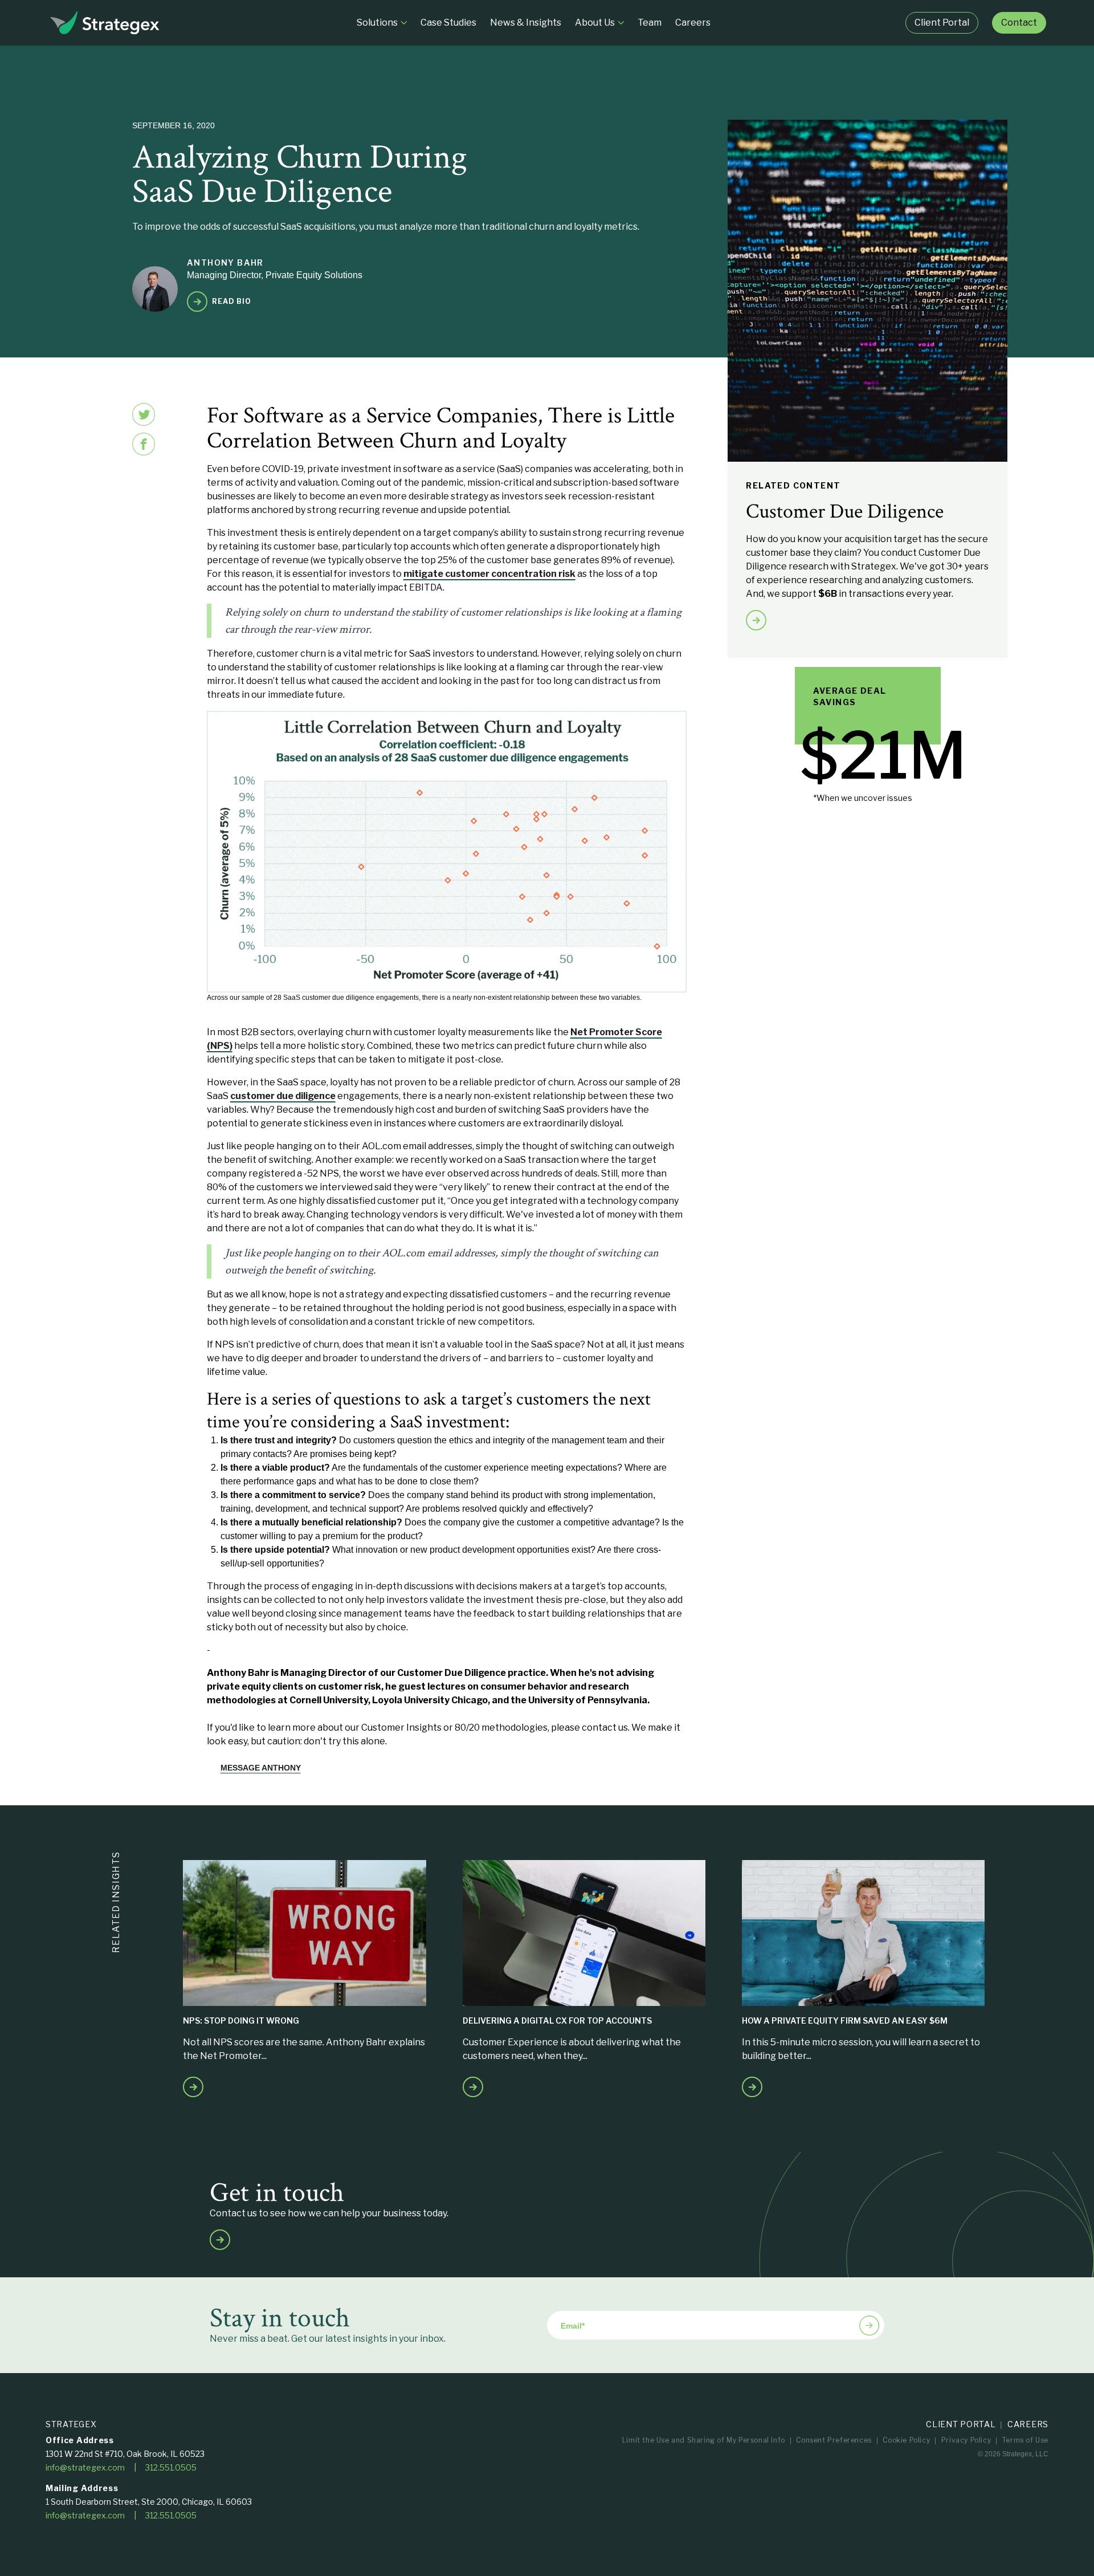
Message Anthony (261, 1768)
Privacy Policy (966, 2440)
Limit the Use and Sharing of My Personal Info (704, 2440)
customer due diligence (283, 1096)
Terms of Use (1025, 2440)
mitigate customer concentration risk (489, 574)
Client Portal (961, 2424)
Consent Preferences (834, 2440)
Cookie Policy (906, 2440)
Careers (1028, 2424)
